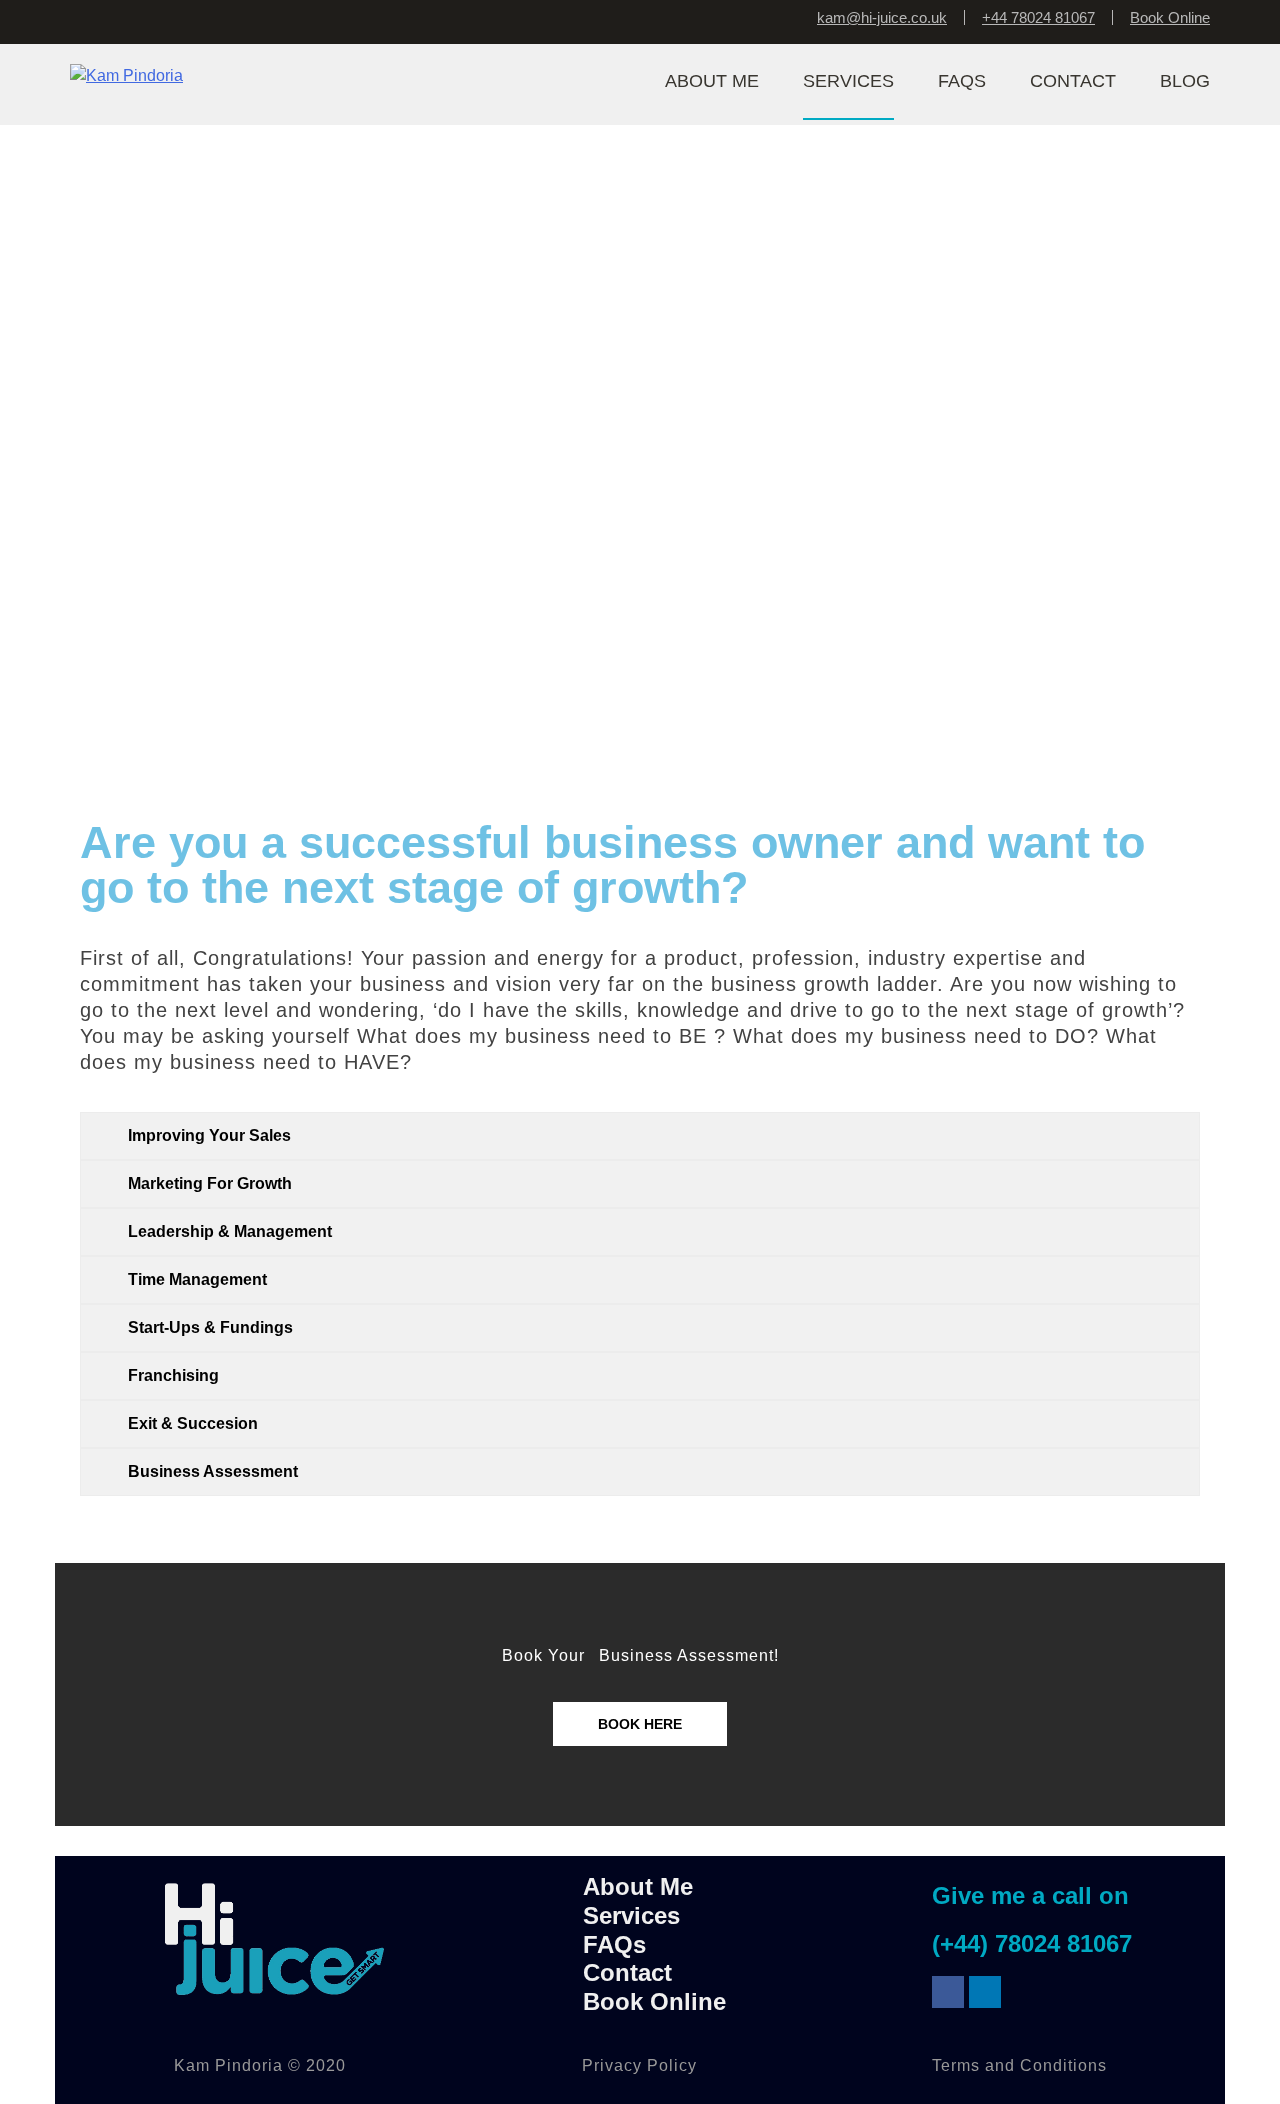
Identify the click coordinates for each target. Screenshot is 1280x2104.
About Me (638, 1886)
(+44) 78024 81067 (1032, 1943)
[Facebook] (948, 1992)
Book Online (1170, 17)
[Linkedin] (985, 1992)
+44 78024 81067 (1038, 17)
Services (631, 1915)
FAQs (614, 1944)
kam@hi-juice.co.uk (882, 17)
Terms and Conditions (1019, 2065)
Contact (627, 1972)
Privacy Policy (639, 2065)
